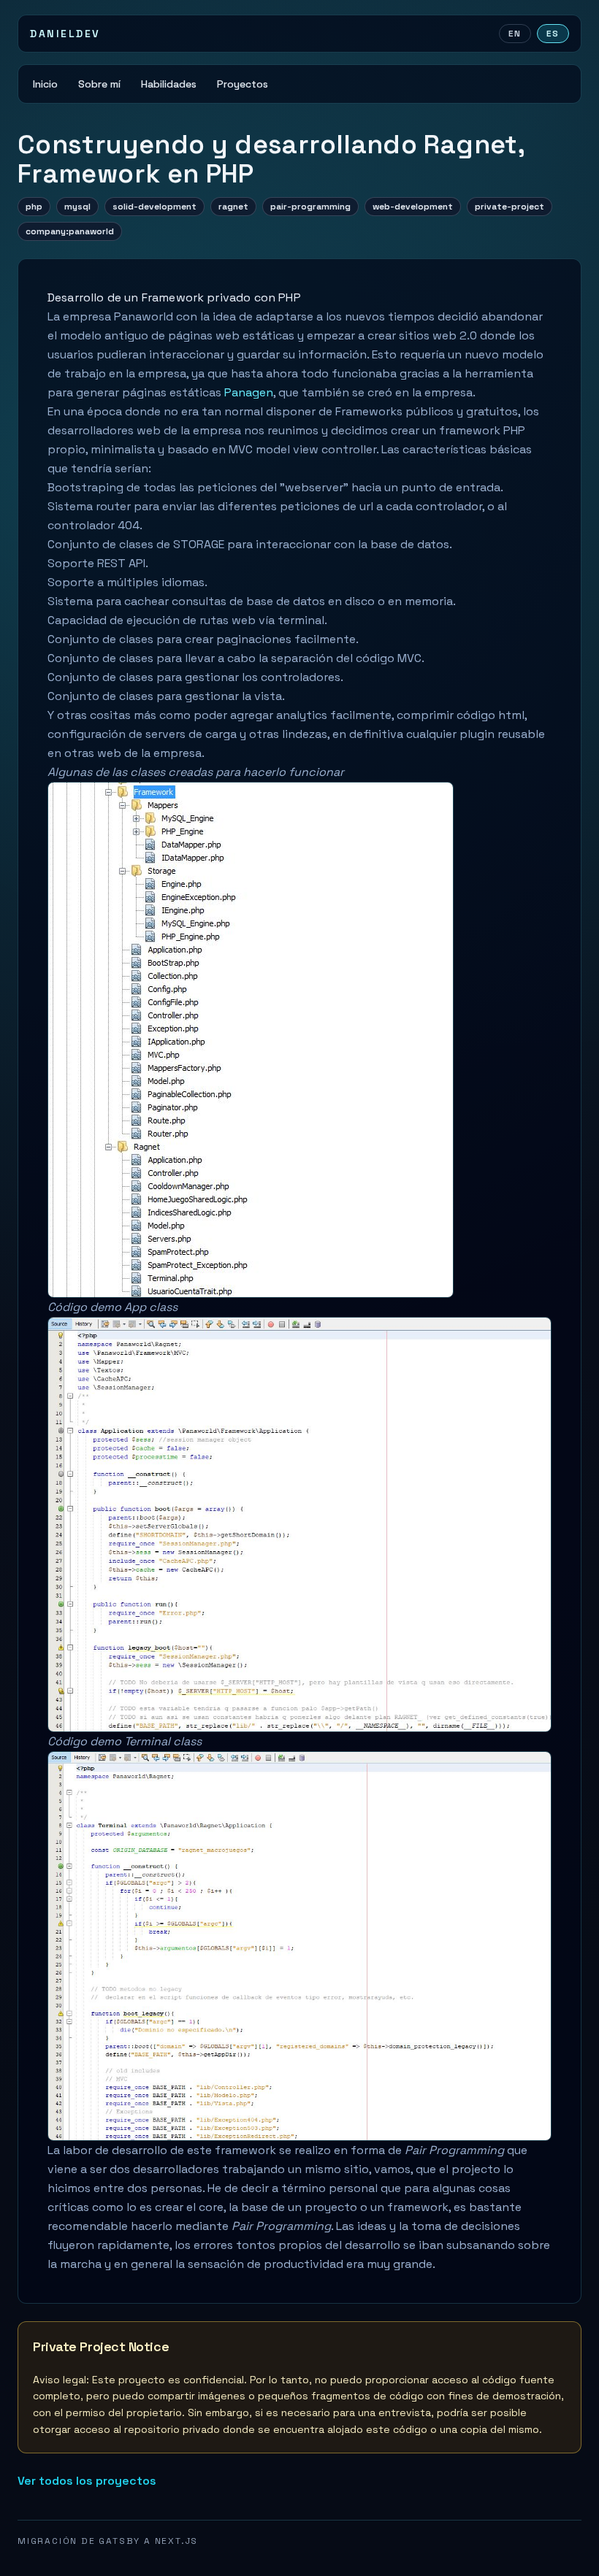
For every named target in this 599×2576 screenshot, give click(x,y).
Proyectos (243, 84)
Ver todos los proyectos (87, 2481)
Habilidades (169, 84)
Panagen (249, 392)
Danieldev (65, 34)
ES (553, 34)
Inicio (45, 84)
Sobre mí (99, 84)
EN (515, 34)
